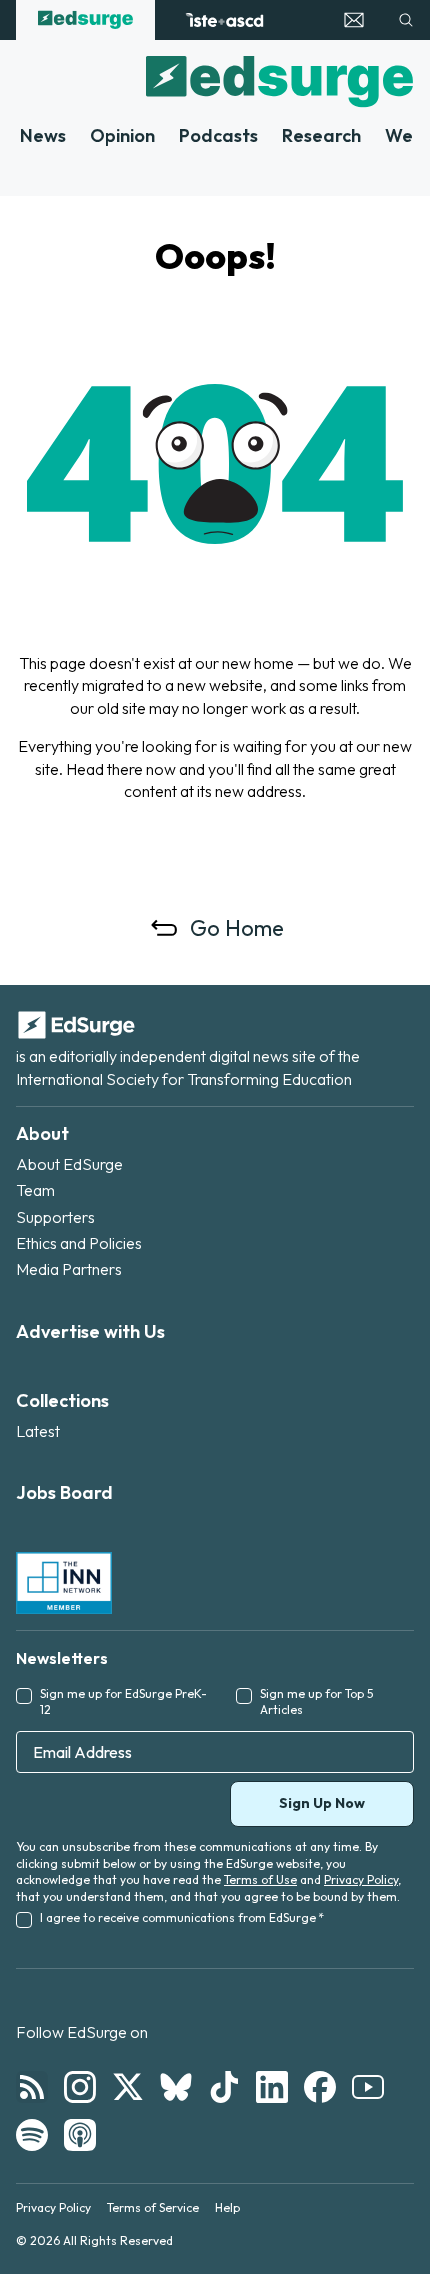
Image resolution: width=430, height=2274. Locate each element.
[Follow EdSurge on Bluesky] (176, 2087)
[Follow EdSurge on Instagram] (80, 2087)
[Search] (406, 20)
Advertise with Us (90, 1331)
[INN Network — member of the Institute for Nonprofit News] (64, 1583)
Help (227, 2207)
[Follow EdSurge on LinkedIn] (272, 2087)
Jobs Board (64, 1492)
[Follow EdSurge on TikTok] (224, 2087)
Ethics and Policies (79, 1243)
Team (35, 1190)
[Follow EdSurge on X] (128, 2087)
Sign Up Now (322, 1803)
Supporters (55, 1217)
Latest (38, 1431)
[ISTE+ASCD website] (224, 20)
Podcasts (218, 135)
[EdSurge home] (85, 20)
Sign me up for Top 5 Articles (316, 1702)
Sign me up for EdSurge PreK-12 (123, 1702)
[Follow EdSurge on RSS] (32, 2087)
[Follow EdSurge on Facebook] (320, 2087)
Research (321, 135)
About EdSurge (69, 1164)
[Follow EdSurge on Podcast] (80, 2135)
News (43, 135)
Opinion (122, 135)
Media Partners (69, 1269)
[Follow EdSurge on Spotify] (32, 2135)
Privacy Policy (361, 1879)
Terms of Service (153, 2207)
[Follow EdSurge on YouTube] (368, 2087)
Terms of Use (260, 1879)
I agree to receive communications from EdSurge (182, 1917)
